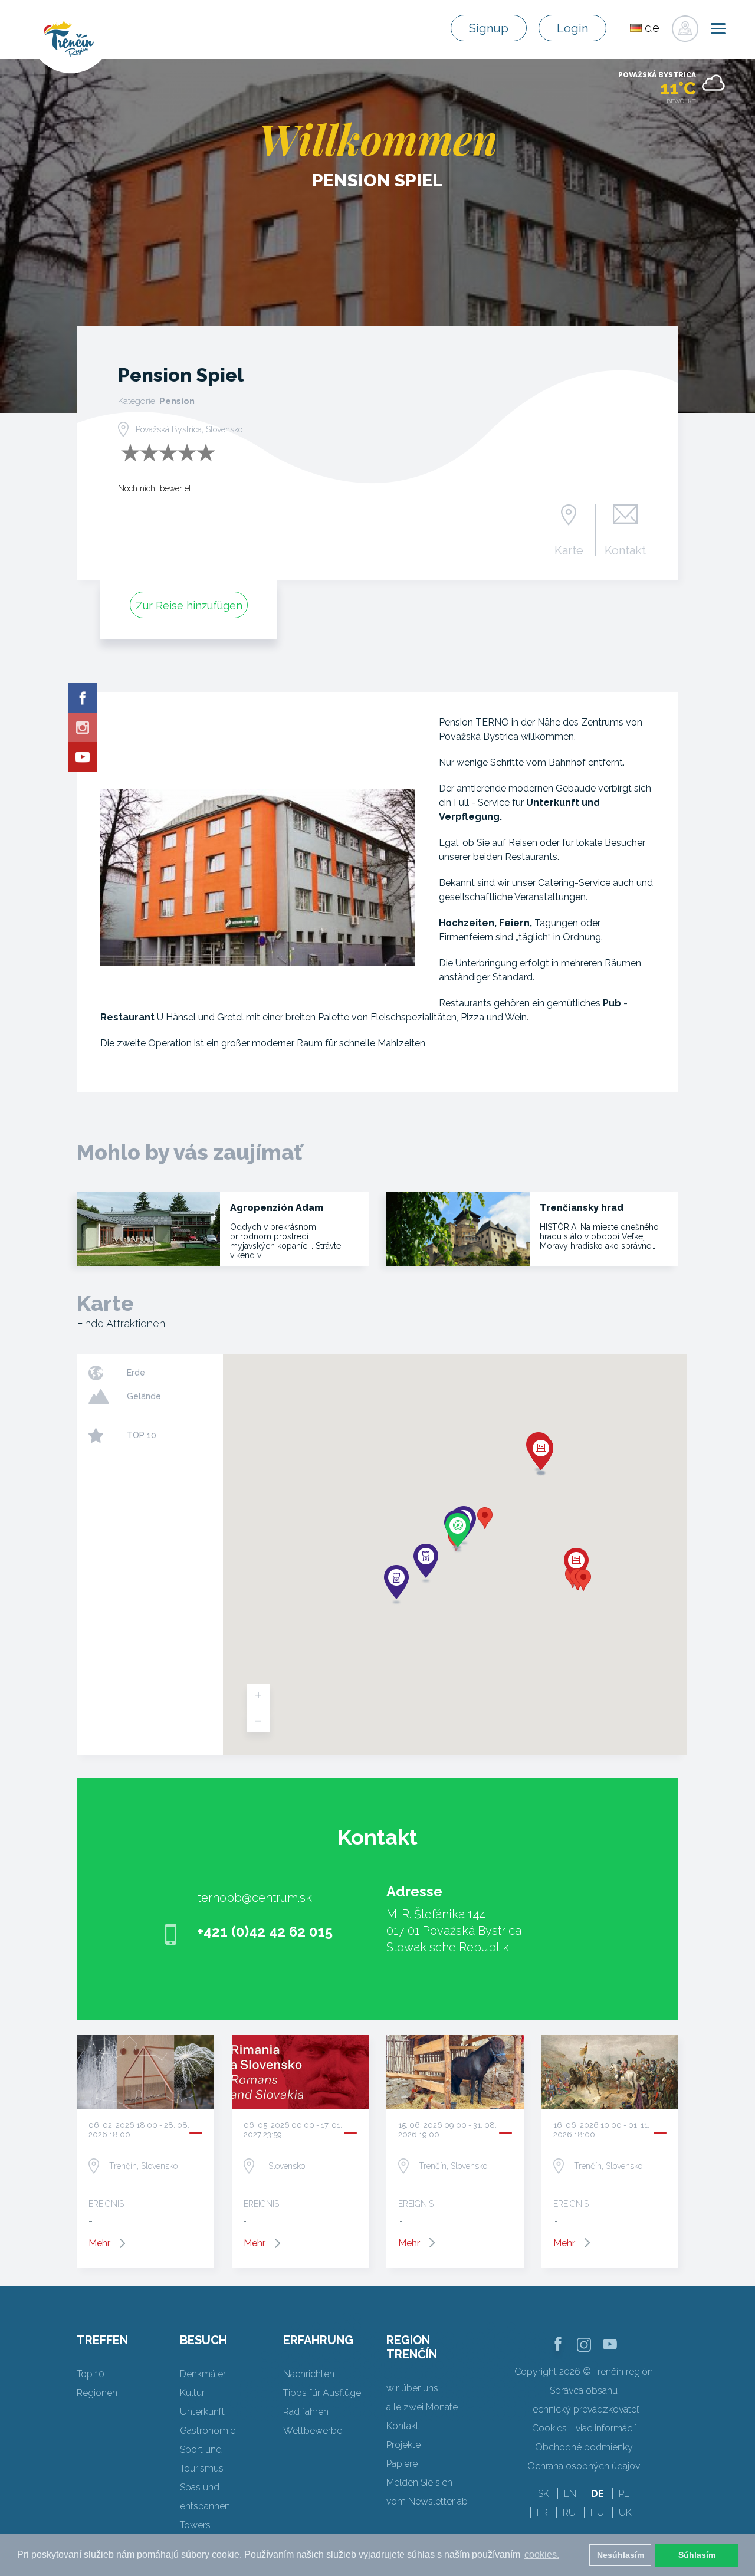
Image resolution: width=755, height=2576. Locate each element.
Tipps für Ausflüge (322, 2393)
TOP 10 (142, 1435)
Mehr (99, 2243)
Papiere (402, 2464)
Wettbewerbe (313, 2431)
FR (542, 2513)
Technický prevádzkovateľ (584, 2409)
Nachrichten (309, 2374)
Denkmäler (203, 2374)
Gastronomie (208, 2431)
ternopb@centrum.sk (255, 1898)
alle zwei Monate (422, 2407)
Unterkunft (202, 2412)
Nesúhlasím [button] (621, 2555)
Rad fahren (306, 2412)
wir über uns (412, 2388)
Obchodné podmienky (584, 2447)
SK (544, 2494)
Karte (569, 550)
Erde (136, 1373)
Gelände (144, 1396)
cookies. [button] (542, 2554)
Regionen (97, 2393)
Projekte (403, 2445)
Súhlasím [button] (697, 2555)
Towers (195, 2525)
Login (572, 28)
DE (598, 2494)
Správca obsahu (584, 2390)
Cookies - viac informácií (584, 2428)
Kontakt (625, 550)
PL (624, 2494)
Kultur (192, 2393)
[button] (485, 1518)
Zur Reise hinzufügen (189, 606)
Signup (489, 28)
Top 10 (91, 2374)
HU (597, 2513)
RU (569, 2513)
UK (625, 2513)
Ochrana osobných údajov (584, 2466)
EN (570, 2494)
